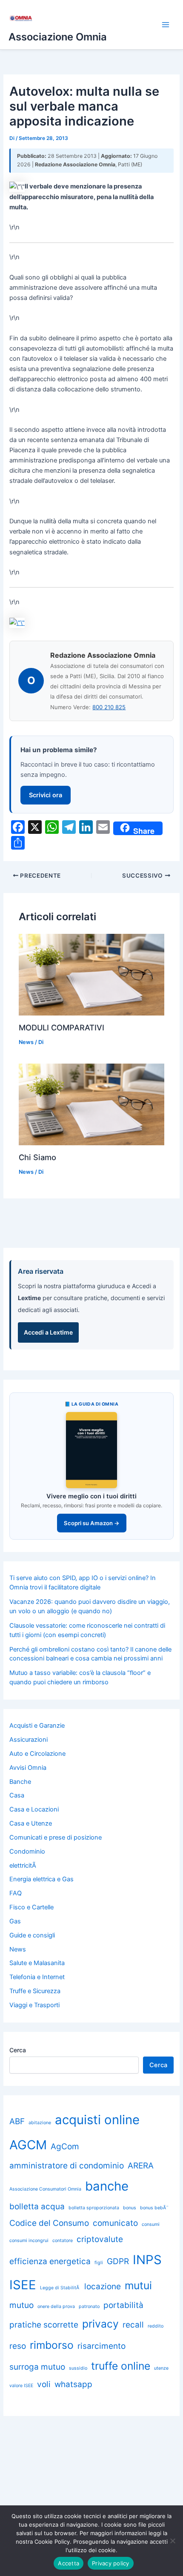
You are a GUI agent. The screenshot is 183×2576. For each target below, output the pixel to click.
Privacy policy (111, 2563)
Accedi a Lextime (48, 1332)
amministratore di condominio (67, 2166)
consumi (151, 2224)
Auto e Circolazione (37, 1754)
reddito (156, 2326)
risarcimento (102, 2346)
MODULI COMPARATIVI (61, 1027)
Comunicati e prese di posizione (56, 1837)
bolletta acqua (37, 2207)
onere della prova (56, 2306)
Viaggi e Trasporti (34, 2005)
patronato (89, 2306)
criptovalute (100, 2239)
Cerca (18, 2050)
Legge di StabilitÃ (60, 2288)
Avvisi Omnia (28, 1768)
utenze (161, 2368)
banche (107, 2186)
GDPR (118, 2261)
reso (18, 2346)
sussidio (78, 2368)
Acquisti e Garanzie (37, 1726)
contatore (63, 2241)
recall (133, 2325)
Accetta (69, 2563)
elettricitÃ (24, 1866)
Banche (20, 1782)
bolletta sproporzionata (94, 2208)
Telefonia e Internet (37, 1977)
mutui (138, 2285)
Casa (17, 1795)
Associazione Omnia (58, 37)
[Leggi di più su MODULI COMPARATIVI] (91, 974)
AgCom (65, 2147)
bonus (130, 2208)
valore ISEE (21, 2386)
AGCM (28, 2145)
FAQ (16, 1893)
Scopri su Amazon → (92, 1523)
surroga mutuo (37, 2367)
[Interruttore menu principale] (166, 25)
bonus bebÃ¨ (154, 2208)
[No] (172, 2541)
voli (44, 2384)
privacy (100, 2324)
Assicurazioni (29, 1740)
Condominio (27, 1851)
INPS (147, 2260)
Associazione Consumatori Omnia (45, 2189)
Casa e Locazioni (34, 1809)
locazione (103, 2286)
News (26, 1042)
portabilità (123, 2305)
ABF (17, 2121)
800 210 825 (109, 707)
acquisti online (97, 2120)
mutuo (21, 2305)
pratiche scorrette (44, 2325)
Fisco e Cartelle (31, 1907)
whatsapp (73, 2384)
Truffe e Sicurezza (35, 1991)
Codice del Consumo (49, 2223)
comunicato (115, 2223)
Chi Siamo (37, 1157)
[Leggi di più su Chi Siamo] (91, 1104)
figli (99, 2263)
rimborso (52, 2345)
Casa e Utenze (31, 1823)
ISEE (23, 2285)
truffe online (121, 2366)
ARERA (141, 2166)
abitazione (40, 2123)
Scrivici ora (46, 795)
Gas (15, 1921)
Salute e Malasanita (37, 1963)
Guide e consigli (32, 1935)
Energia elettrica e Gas (41, 1879)
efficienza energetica (50, 2261)
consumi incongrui (29, 2241)
